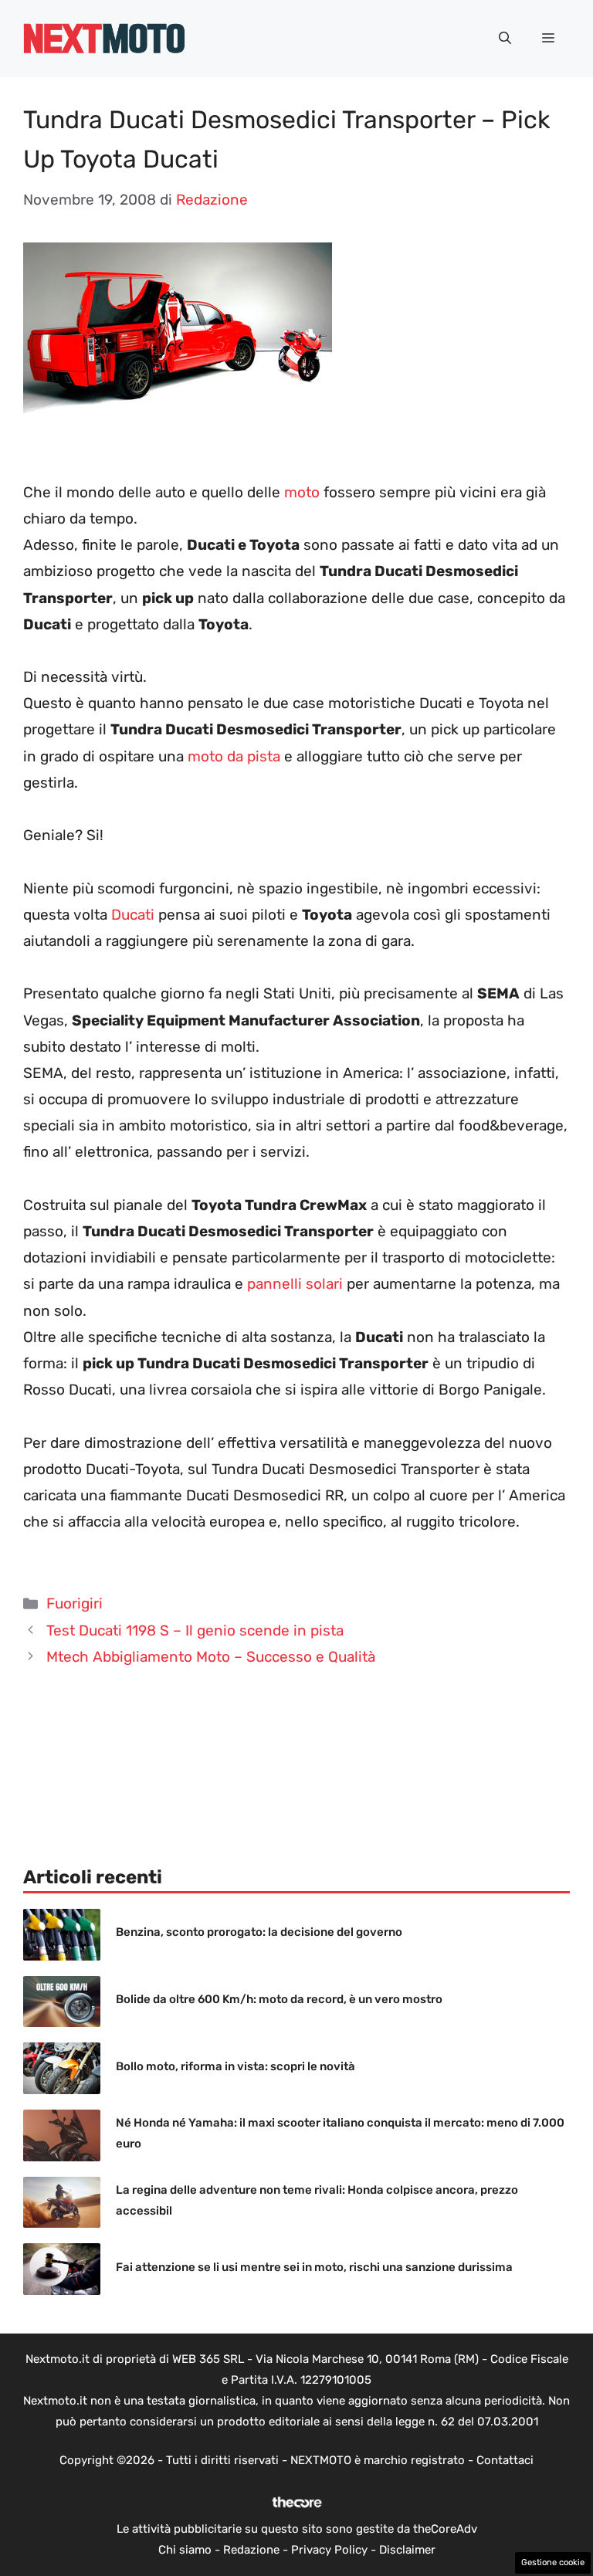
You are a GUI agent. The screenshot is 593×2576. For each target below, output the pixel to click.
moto (302, 492)
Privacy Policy (329, 2550)
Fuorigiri (75, 1603)
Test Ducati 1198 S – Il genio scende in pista (195, 1630)
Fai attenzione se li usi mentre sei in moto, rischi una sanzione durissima (314, 2267)
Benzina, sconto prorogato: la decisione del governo (259, 1932)
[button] (505, 39)
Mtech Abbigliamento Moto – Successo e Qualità (211, 1657)
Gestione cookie (553, 2562)
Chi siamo (185, 2550)
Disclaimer (407, 2550)
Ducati (133, 915)
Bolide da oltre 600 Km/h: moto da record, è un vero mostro (279, 1999)
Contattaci (505, 2460)
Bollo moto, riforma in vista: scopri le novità (236, 2066)
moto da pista (232, 756)
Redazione (251, 2550)
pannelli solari (295, 1284)
